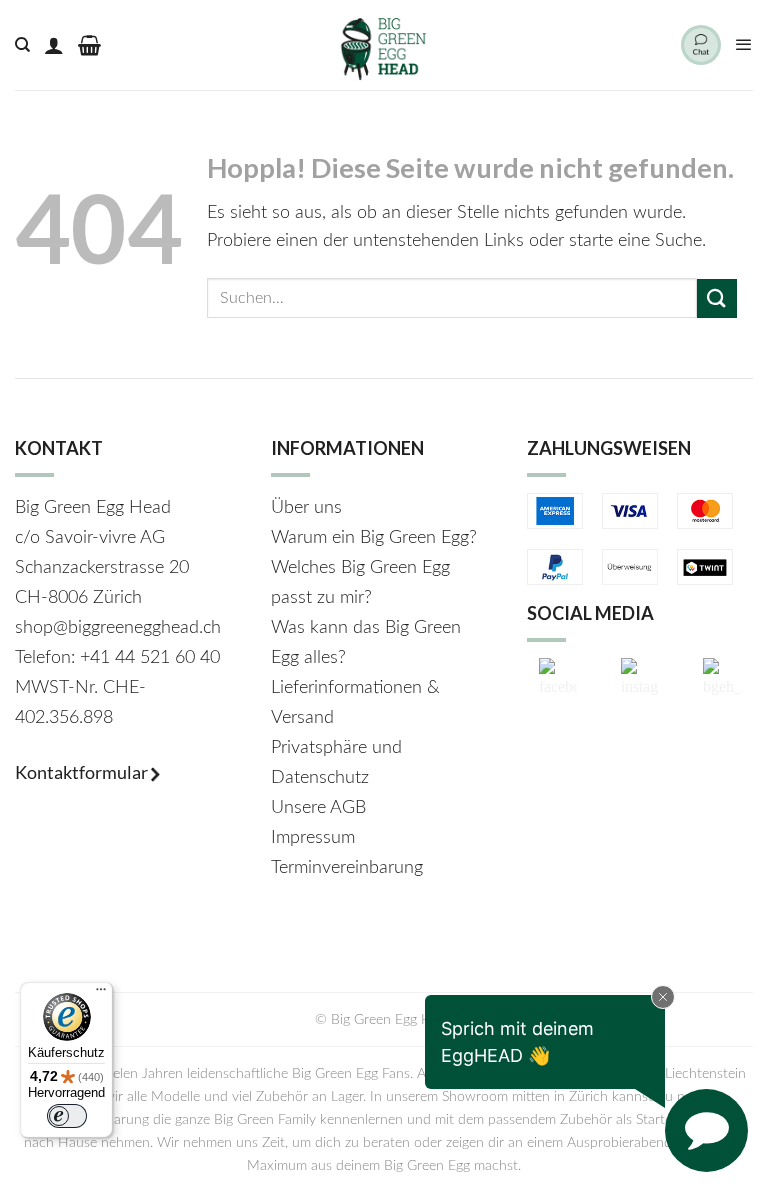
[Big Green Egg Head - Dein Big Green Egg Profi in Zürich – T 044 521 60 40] (384, 45)
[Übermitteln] (717, 298)
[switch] (67, 1116)
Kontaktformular (83, 772)
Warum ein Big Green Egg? (374, 538)
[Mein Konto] (54, 45)
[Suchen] (22, 45)
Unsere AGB (318, 808)
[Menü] (744, 45)
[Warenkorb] (89, 45)
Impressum (313, 838)
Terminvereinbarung (347, 868)
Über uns (306, 508)
